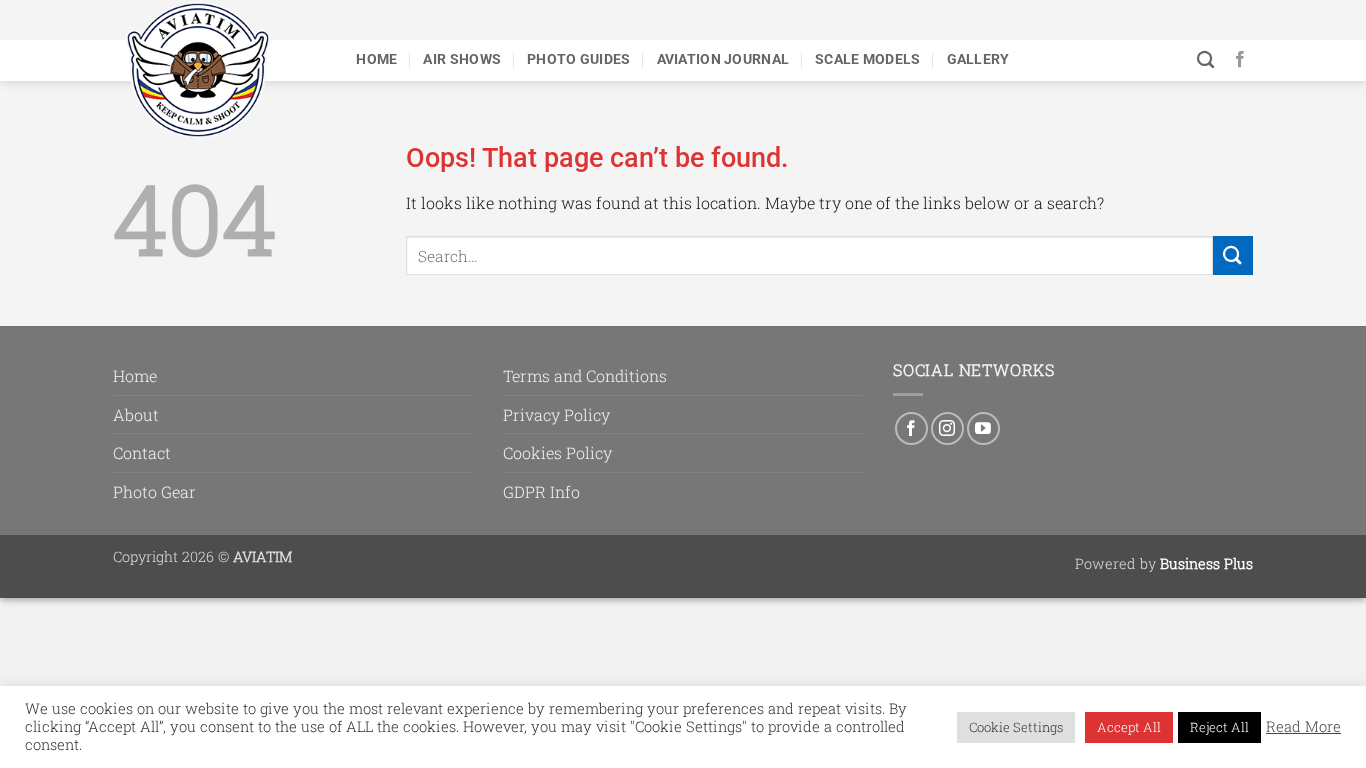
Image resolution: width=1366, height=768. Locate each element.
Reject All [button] (1219, 727)
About (136, 414)
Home (376, 59)
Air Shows (462, 59)
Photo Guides (578, 59)
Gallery (978, 59)
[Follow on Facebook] (1240, 60)
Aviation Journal (723, 59)
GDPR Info (541, 491)
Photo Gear (154, 491)
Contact (142, 452)
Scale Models (867, 59)
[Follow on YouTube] (983, 428)
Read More (1303, 727)
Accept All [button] (1129, 727)
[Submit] (1233, 255)
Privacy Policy (556, 414)
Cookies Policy (557, 452)
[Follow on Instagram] (947, 428)
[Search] (1205, 60)
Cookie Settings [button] (1016, 727)
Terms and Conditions (585, 375)
